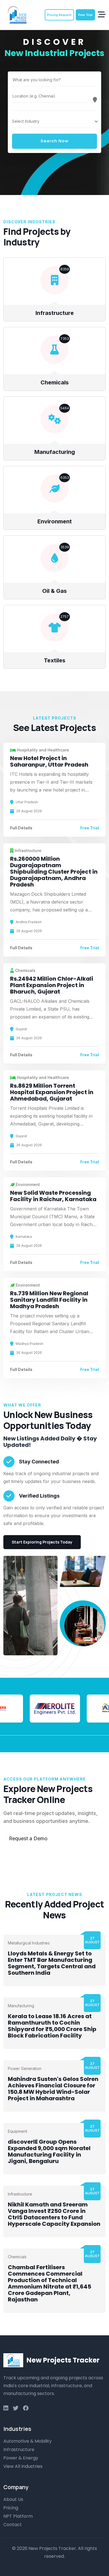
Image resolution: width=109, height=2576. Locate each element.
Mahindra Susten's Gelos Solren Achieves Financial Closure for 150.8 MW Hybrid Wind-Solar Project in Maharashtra (53, 2089)
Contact (13, 2525)
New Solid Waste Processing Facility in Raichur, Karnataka (53, 1196)
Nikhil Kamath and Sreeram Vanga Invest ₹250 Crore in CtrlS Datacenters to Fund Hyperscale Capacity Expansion (54, 2214)
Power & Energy (21, 2458)
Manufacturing (55, 452)
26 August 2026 (29, 811)
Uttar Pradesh (27, 802)
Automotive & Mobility (28, 2441)
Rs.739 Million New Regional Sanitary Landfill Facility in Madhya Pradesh (49, 1300)
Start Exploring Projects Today (42, 1542)
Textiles (55, 660)
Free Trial (85, 15)
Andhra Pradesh (29, 922)
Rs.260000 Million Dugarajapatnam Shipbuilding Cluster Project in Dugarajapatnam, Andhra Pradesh (54, 872)
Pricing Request (59, 15)
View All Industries (23, 2466)
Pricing (11, 2508)
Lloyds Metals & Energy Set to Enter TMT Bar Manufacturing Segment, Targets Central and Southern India (52, 1963)
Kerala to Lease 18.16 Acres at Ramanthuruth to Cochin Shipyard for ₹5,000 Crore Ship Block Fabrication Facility (52, 2026)
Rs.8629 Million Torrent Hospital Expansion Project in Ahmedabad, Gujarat (52, 1092)
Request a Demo (28, 1838)
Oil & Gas (54, 591)
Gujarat (21, 1029)
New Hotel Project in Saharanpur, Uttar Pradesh (49, 761)
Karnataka (24, 1237)
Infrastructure (55, 313)
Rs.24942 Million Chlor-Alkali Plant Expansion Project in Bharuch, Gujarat (52, 985)
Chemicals (55, 382)
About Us (13, 2499)
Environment (55, 521)
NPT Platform (18, 2516)
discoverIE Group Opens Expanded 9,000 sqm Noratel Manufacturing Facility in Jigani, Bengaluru (49, 2151)
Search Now (54, 141)
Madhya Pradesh (29, 1344)
